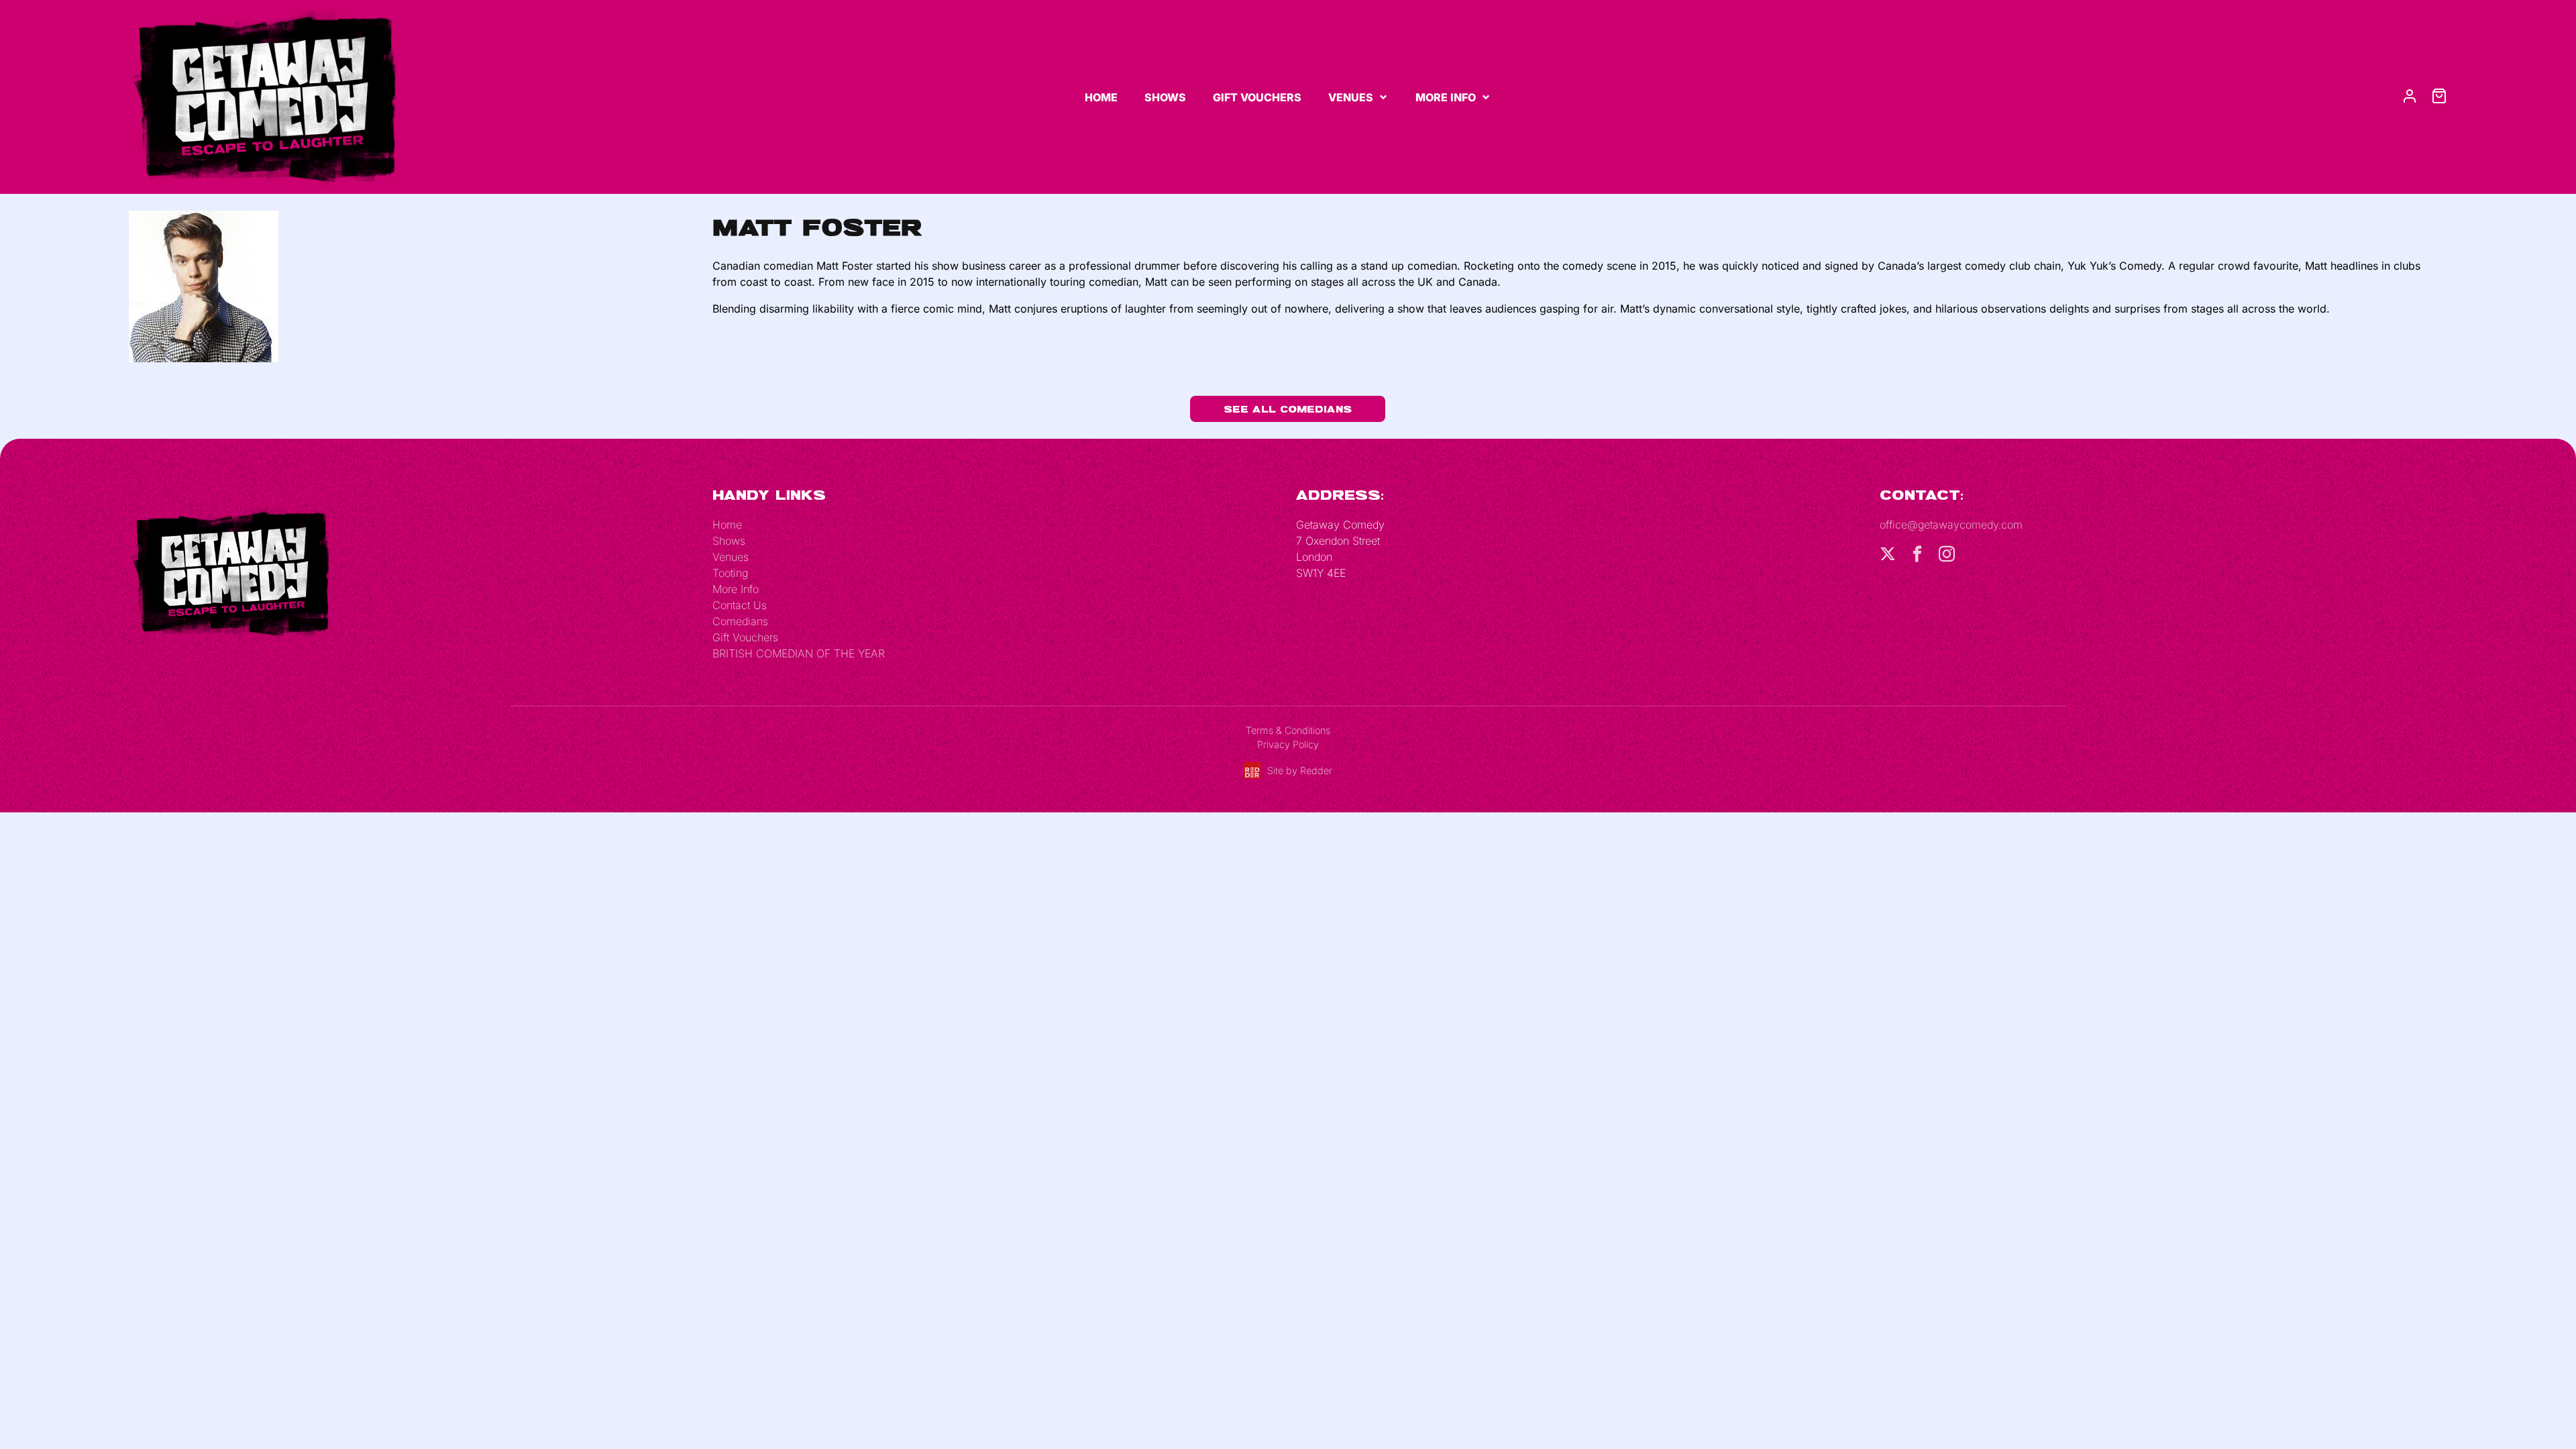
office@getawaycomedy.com (1951, 525)
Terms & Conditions (1288, 730)
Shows (1165, 97)
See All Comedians (1288, 409)
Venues (1351, 97)
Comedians (740, 621)
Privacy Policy (1288, 744)
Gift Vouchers (1257, 97)
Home (1101, 97)
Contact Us (740, 605)
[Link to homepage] (263, 96)
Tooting (730, 573)
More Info (1446, 97)
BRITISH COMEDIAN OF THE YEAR (799, 653)
